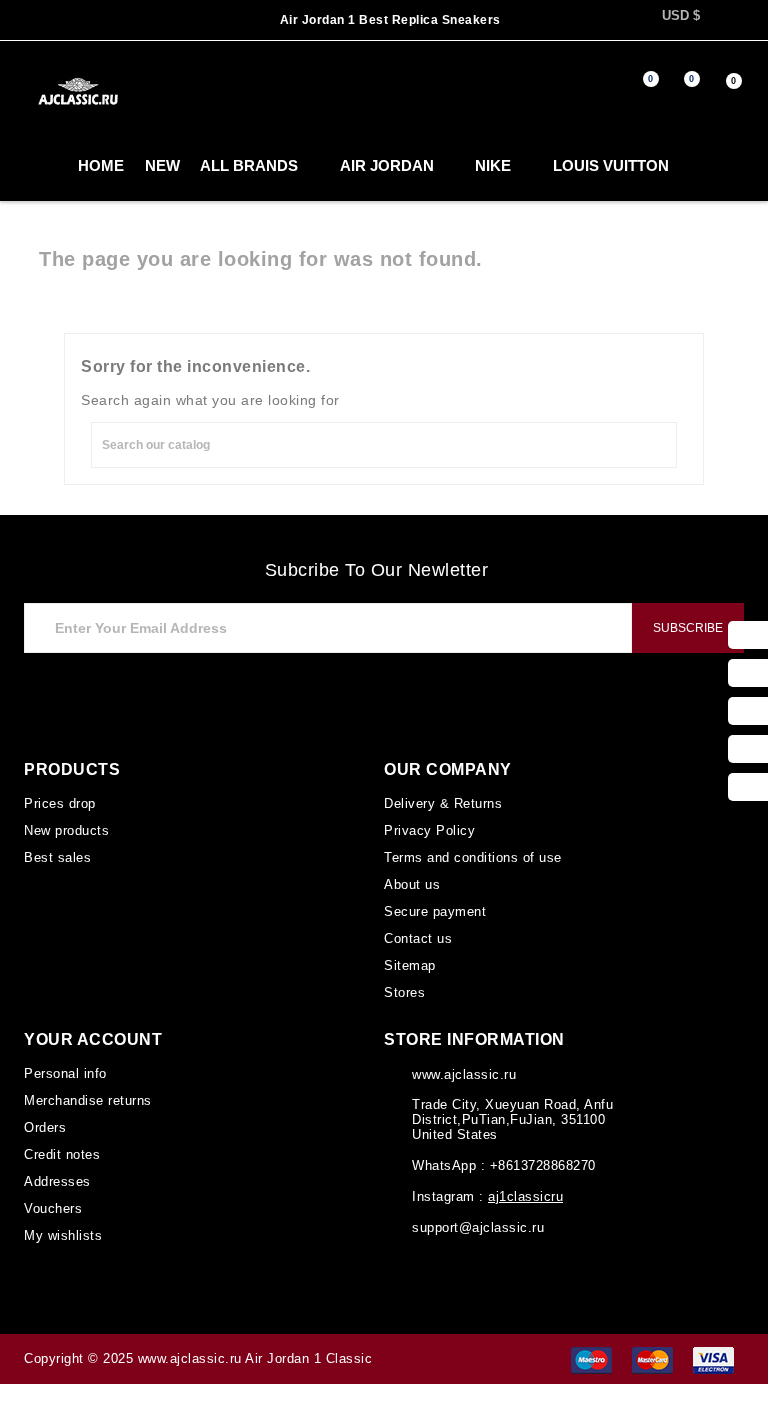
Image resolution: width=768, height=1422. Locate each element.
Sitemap (409, 960)
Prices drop (59, 803)
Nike (454, 166)
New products (67, 829)
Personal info (64, 1067)
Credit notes (62, 1145)
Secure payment (434, 908)
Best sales (55, 855)
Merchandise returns (88, 1093)
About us (411, 881)
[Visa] (713, 1346)
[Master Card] (652, 1346)
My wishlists (62, 1223)
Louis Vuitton (568, 166)
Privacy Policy (427, 829)
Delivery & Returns (443, 803)
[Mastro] (591, 1346)
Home (67, 166)
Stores (404, 986)
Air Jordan (350, 166)
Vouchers (52, 1197)
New (127, 166)
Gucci (689, 166)
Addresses (56, 1171)
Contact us (417, 934)
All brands (219, 166)
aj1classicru (522, 1190)
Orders (45, 1119)
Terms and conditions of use (470, 855)
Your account (90, 1032)
